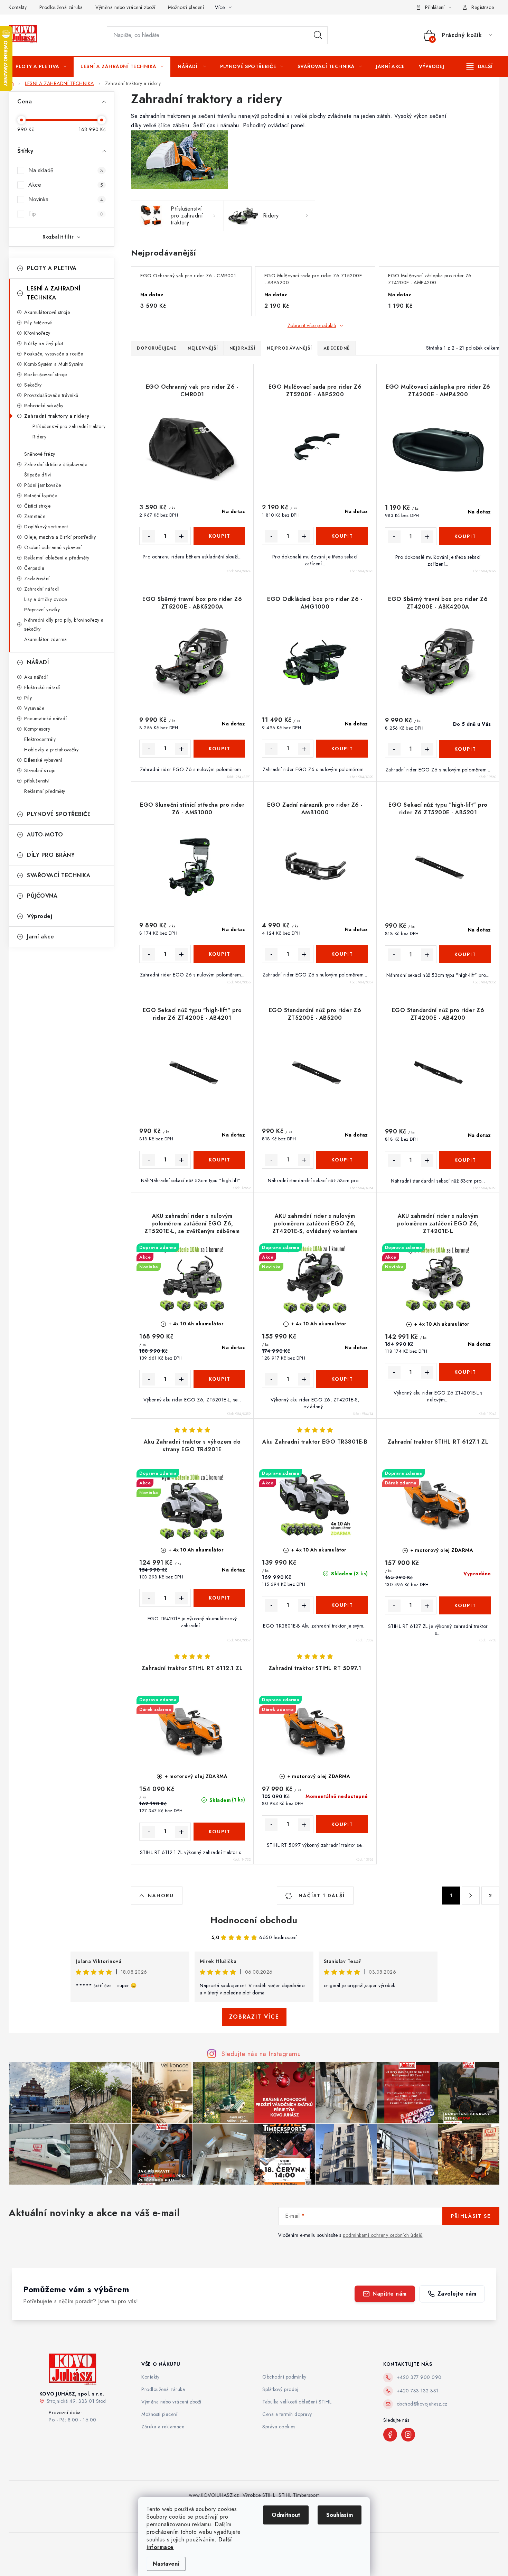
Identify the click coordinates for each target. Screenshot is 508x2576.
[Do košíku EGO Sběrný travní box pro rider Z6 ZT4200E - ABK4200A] (465, 749)
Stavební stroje (40, 770)
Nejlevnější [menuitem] (203, 348)
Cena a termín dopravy (287, 2414)
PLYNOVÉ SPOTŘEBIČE (59, 814)
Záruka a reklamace (163, 2427)
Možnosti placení (186, 7)
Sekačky (33, 385)
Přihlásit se (471, 2216)
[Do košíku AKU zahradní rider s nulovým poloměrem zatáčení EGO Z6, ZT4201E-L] (465, 1372)
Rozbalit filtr (58, 237)
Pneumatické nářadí (45, 719)
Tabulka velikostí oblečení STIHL (297, 2402)
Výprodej (40, 916)
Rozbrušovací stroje (46, 374)
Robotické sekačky (44, 406)
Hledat (318, 35)
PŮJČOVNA (42, 896)
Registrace (483, 7)
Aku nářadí (36, 677)
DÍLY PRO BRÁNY (51, 855)
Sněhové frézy (40, 454)
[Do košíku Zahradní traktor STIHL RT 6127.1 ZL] (465, 1605)
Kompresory (37, 729)
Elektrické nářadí (42, 687)
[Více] (479, 66)
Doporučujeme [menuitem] (157, 348)
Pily (28, 698)
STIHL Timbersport (299, 2495)
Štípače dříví (38, 475)
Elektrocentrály (40, 739)
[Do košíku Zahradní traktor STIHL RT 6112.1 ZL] (219, 1832)
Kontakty (18, 7)
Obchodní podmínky (284, 2377)
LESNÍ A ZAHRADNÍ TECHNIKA (54, 293)
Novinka (66, 199)
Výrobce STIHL (259, 2495)
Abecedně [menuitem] (337, 348)
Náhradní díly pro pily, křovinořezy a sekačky (64, 624)
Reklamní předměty (45, 791)
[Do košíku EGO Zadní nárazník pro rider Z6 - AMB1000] (342, 954)
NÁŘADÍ (38, 662)
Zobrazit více (254, 2017)
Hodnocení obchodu (254, 1920)
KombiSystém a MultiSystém (54, 364)
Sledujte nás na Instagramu (261, 2054)
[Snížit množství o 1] (149, 536)
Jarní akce (40, 937)
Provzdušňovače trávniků (51, 395)
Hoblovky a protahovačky (51, 750)
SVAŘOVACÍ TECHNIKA (59, 875)
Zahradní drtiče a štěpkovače (56, 464)
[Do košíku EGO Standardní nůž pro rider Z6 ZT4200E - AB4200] (465, 1160)
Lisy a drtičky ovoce (45, 599)
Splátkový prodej (280, 2389)
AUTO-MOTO (45, 835)
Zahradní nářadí (42, 589)
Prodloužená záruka (61, 7)
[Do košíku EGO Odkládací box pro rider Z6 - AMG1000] (342, 749)
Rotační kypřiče (41, 495)
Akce (66, 185)
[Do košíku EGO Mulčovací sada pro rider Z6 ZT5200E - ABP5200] (342, 536)
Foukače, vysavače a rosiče (54, 354)
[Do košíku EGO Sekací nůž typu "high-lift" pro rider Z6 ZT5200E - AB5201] (465, 954)
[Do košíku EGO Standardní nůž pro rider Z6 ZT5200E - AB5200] (342, 1160)
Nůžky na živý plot (44, 343)
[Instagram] (408, 2435)
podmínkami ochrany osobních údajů (383, 2235)
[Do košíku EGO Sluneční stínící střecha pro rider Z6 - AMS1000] (219, 954)
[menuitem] (41, 66)
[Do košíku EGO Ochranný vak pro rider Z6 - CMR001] (219, 536)
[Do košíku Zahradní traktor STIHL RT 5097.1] (342, 1824)
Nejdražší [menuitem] (243, 348)
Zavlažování (37, 578)
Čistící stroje (37, 506)
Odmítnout (286, 2515)
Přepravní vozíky (42, 610)
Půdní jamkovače (43, 485)
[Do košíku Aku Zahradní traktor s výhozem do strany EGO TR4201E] (219, 1598)
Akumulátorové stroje (47, 312)
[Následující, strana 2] (471, 1896)
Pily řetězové (38, 323)
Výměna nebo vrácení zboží (125, 7)
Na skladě (66, 170)
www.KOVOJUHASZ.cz (214, 2495)
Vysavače (34, 708)
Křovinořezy (37, 333)
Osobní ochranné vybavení (53, 547)
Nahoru (161, 1896)
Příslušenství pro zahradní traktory (69, 426)
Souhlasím (340, 2515)
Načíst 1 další (321, 1896)
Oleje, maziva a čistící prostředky (60, 537)
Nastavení (166, 2564)
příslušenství (37, 781)
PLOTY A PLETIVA (52, 268)
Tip (66, 214)
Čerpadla (34, 568)
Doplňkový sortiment (46, 527)
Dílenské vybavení (43, 760)
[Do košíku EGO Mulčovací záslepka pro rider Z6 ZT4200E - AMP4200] (465, 536)
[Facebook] (390, 2435)
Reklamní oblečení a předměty (57, 558)
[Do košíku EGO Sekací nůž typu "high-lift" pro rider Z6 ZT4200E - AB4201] (219, 1160)
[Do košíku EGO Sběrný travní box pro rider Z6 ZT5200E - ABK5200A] (219, 749)
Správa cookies (279, 2427)
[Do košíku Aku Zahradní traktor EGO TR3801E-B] (342, 1605)
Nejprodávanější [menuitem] (289, 348)
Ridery (39, 437)
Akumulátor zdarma (46, 639)
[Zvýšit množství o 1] (181, 536)
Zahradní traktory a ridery (57, 416)
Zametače (35, 516)
